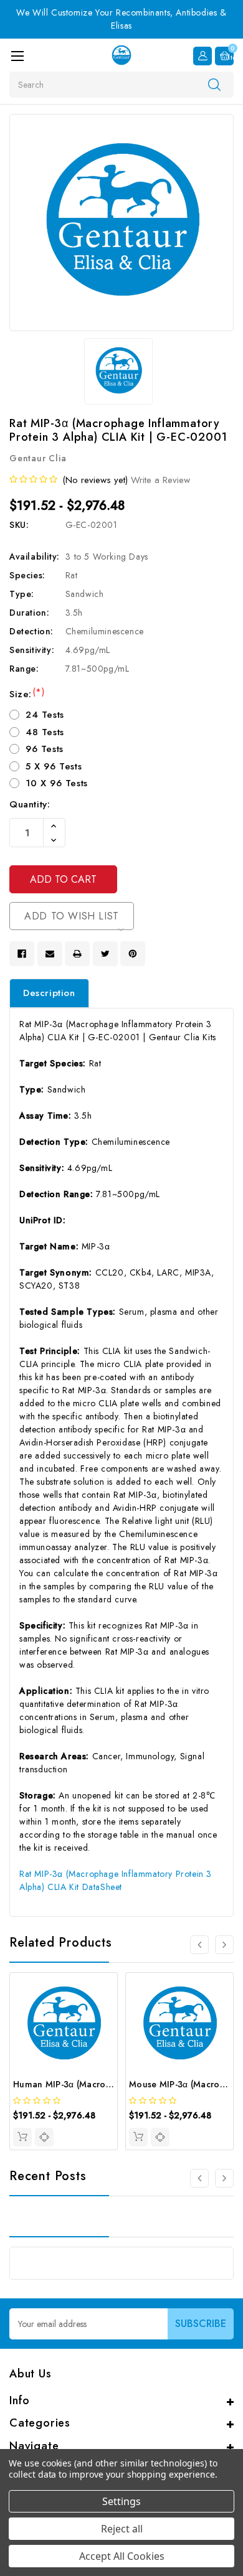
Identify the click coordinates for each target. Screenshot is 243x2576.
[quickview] (44, 2137)
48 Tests (45, 732)
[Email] (50, 954)
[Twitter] (105, 954)
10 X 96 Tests (57, 783)
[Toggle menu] (17, 56)
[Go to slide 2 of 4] (224, 1945)
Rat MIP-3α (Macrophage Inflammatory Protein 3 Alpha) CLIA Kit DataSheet (116, 1880)
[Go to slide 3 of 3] (199, 2178)
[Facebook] (22, 954)
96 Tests (45, 749)
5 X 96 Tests (54, 766)
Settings (121, 2501)
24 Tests (45, 715)
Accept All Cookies (122, 2556)
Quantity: (30, 804)
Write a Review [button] (160, 480)
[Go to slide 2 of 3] (224, 2178)
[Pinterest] (133, 954)
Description (49, 993)
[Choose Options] (22, 2137)
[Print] (77, 954)
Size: (27, 694)
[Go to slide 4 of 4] (199, 1945)
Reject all (122, 2529)
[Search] (214, 84)
